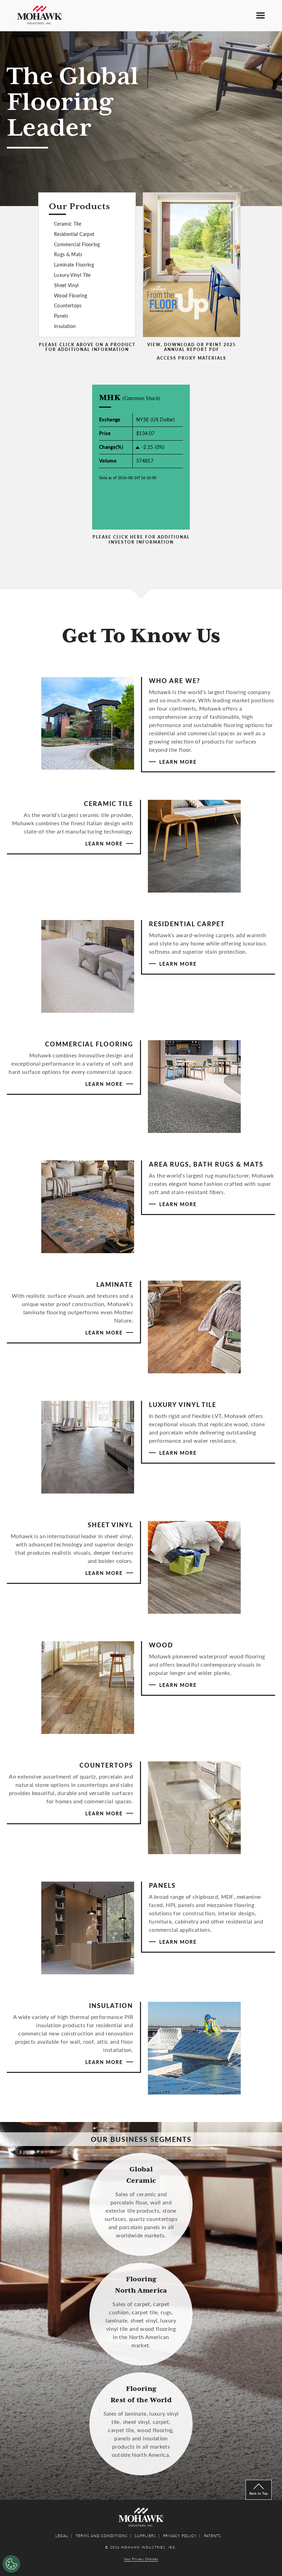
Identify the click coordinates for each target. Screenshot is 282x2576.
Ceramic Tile (68, 224)
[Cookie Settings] (11, 2564)
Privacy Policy (180, 2536)
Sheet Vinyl (66, 285)
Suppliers (145, 2536)
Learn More (178, 762)
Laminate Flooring (74, 264)
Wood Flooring (71, 295)
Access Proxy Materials (192, 358)
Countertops (68, 305)
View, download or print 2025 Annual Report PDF (192, 347)
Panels (61, 316)
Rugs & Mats (68, 254)
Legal (62, 2536)
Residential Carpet (74, 234)
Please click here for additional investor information (141, 540)
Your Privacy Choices (141, 2559)
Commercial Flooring (77, 244)
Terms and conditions (102, 2536)
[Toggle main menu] (261, 15)
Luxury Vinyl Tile (72, 275)
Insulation (65, 326)
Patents (213, 2536)
